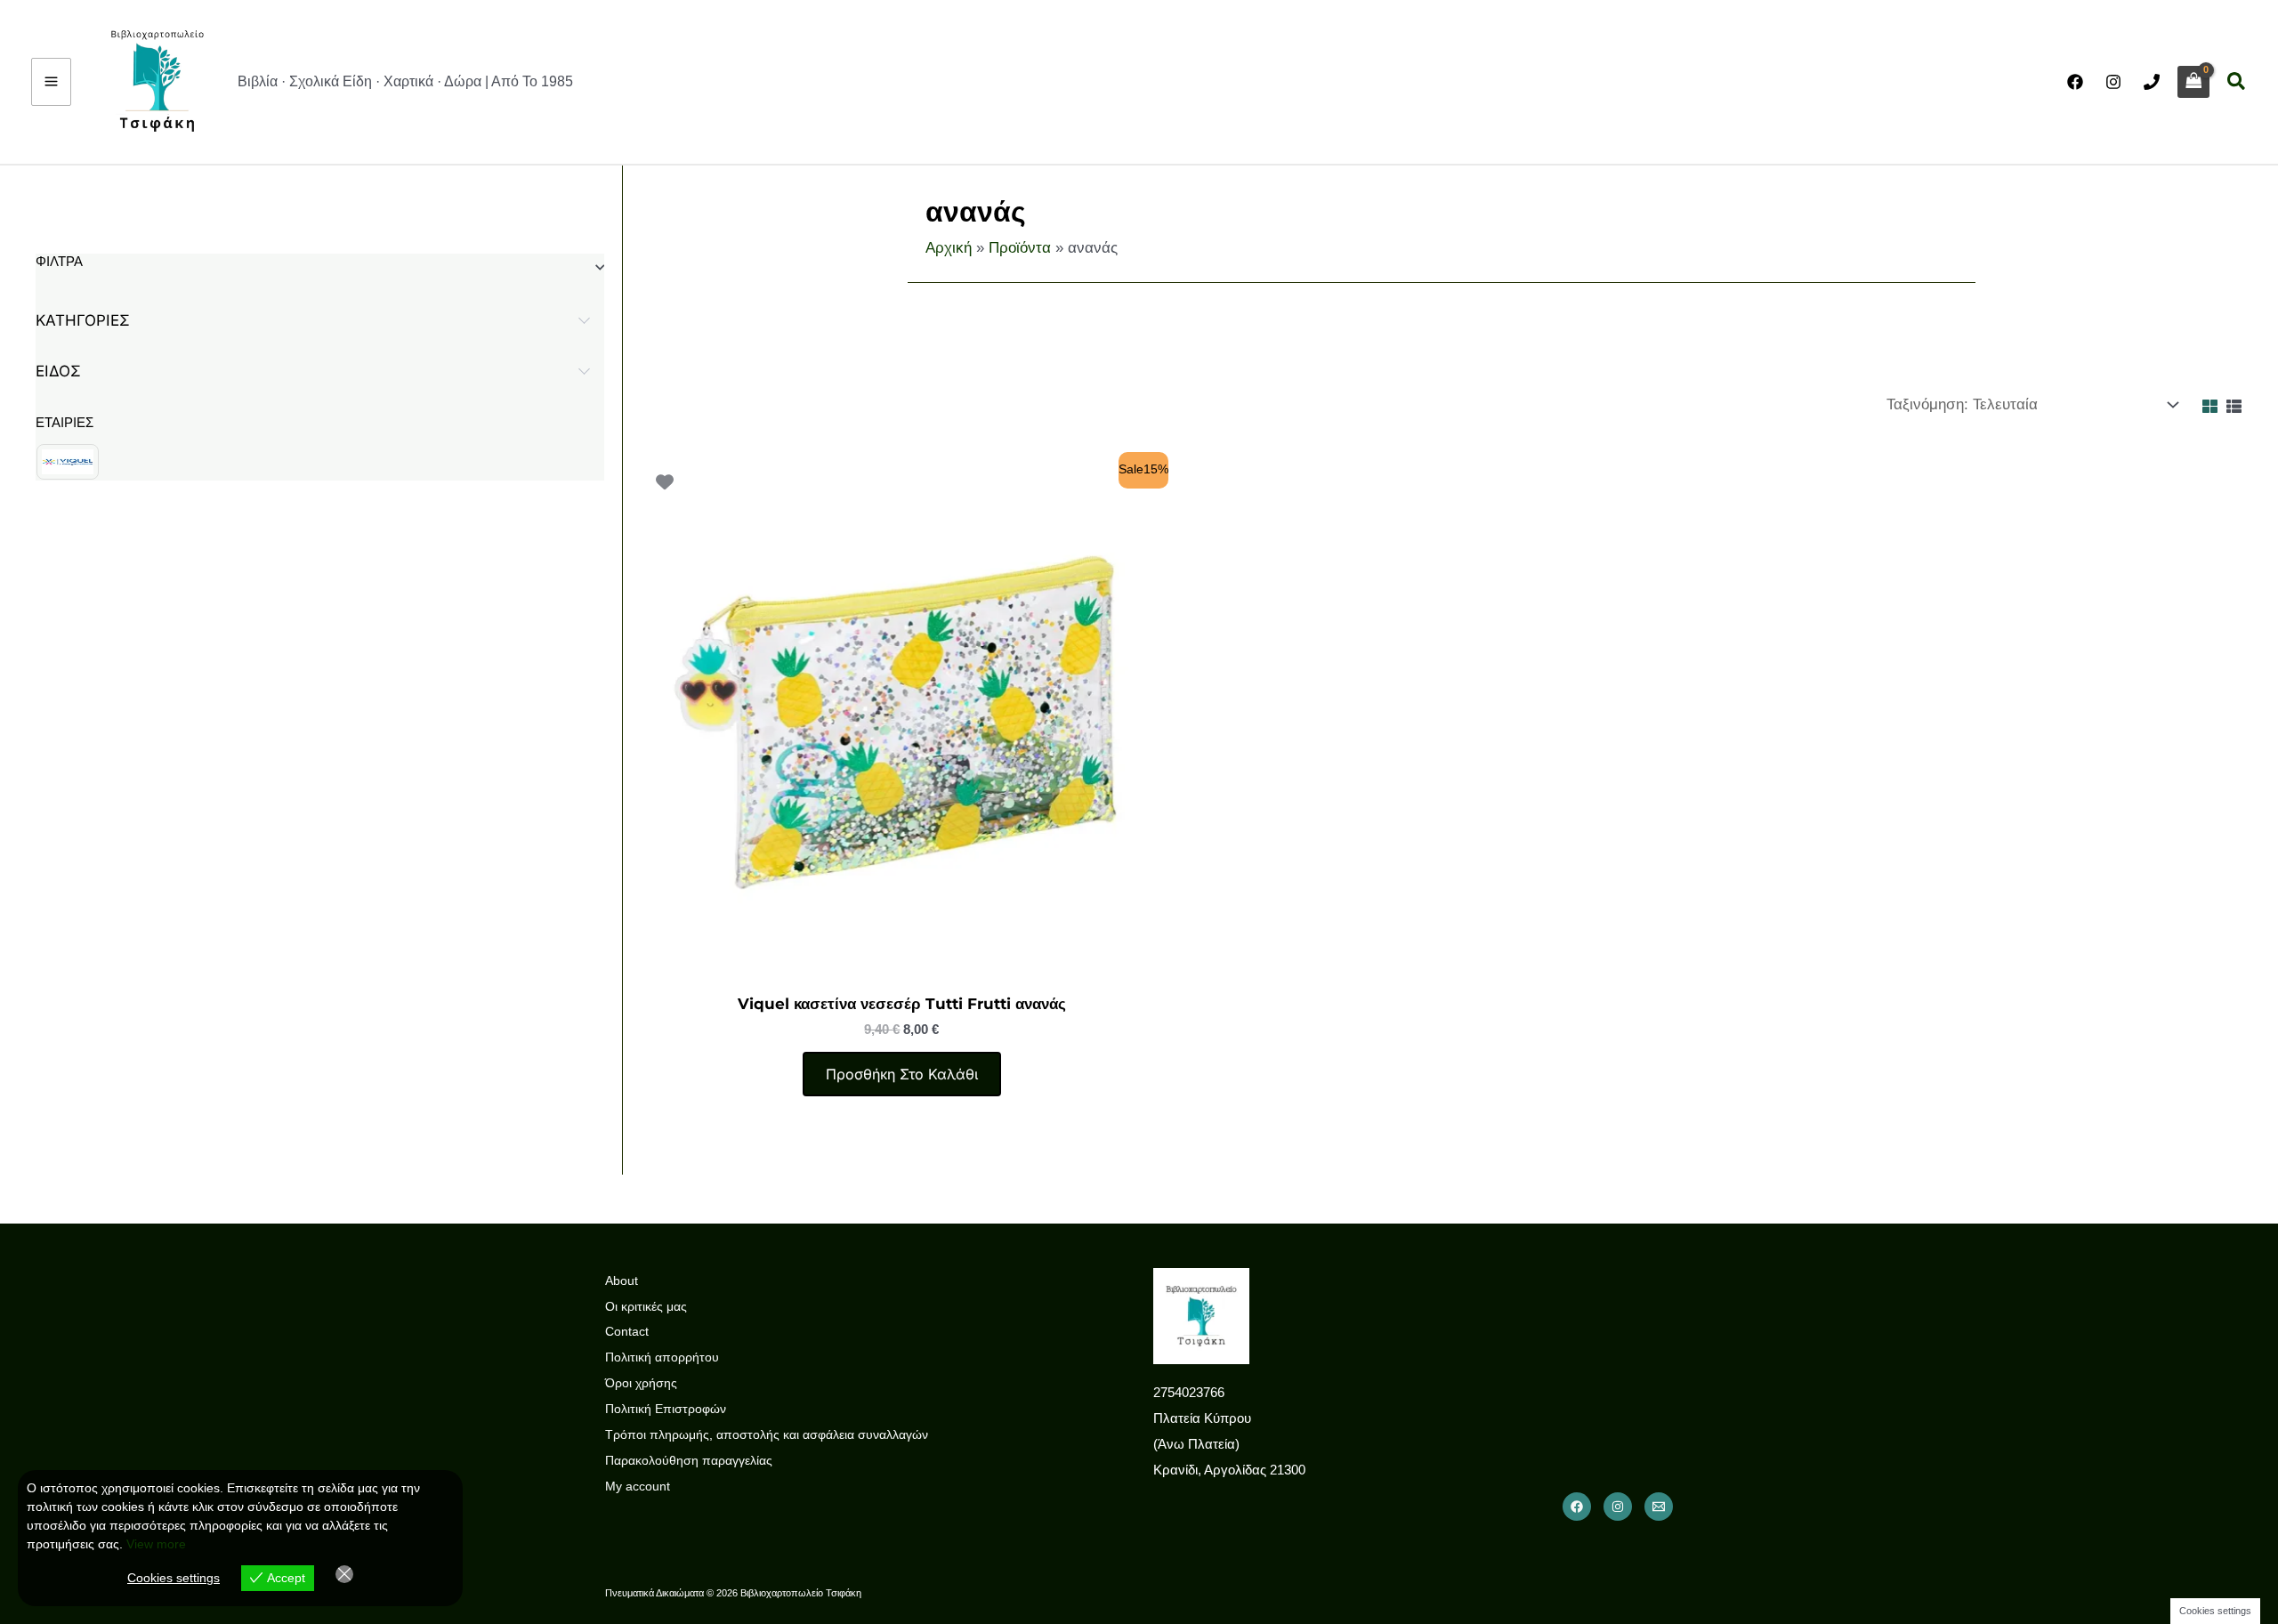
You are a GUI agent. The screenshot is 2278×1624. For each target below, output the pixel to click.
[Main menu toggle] (51, 82)
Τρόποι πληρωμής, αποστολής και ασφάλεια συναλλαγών (767, 1434)
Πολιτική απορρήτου (662, 1357)
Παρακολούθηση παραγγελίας (689, 1460)
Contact (627, 1331)
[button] (2237, 82)
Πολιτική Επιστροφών (666, 1409)
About (622, 1281)
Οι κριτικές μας (646, 1306)
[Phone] (2152, 82)
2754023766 (1189, 1392)
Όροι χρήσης (641, 1383)
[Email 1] (1659, 1507)
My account (638, 1486)
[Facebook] (2075, 82)
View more (156, 1544)
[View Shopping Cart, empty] (2193, 82)
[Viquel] (68, 462)
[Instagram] (2113, 82)
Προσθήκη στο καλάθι (902, 1074)
